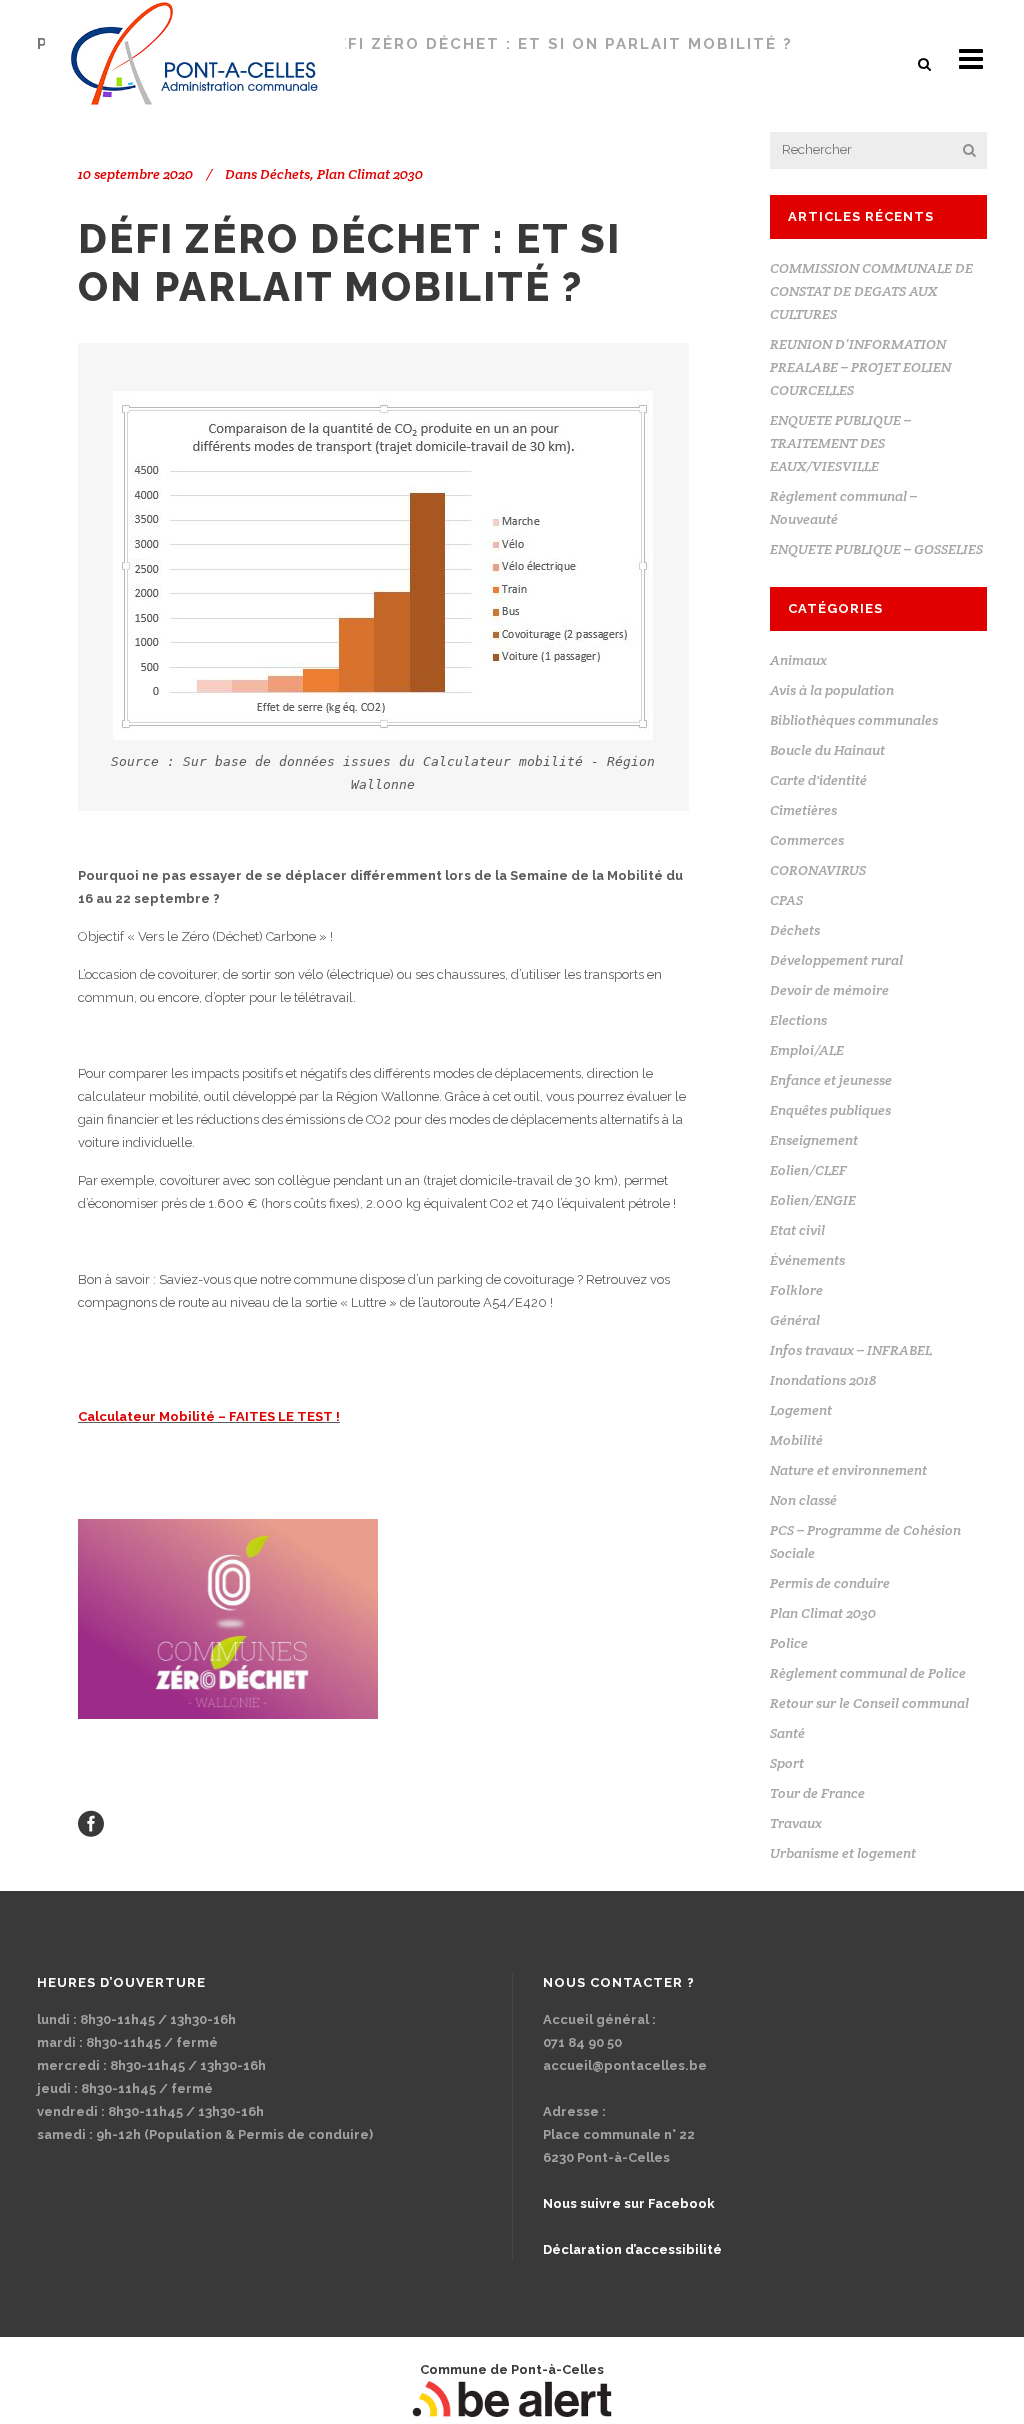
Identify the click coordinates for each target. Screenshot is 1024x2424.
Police (789, 1643)
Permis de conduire (830, 1583)
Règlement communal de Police (868, 1673)
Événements (807, 1260)
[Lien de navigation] (91, 1823)
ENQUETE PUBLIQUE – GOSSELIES (876, 549)
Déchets (285, 174)
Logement (801, 1410)
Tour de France (817, 1793)
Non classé (803, 1500)
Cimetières (803, 810)
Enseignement (814, 1140)
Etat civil (797, 1230)
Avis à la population (832, 690)
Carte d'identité (818, 780)
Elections (798, 1020)
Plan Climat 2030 (370, 174)
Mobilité (796, 1440)
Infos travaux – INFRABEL (851, 1350)
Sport (787, 1763)
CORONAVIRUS (818, 870)
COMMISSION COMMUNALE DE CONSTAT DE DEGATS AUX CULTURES (871, 291)
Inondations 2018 (823, 1380)
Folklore (796, 1290)
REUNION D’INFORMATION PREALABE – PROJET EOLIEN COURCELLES (860, 367)
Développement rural (836, 960)
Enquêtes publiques (830, 1110)
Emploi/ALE (807, 1050)
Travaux (796, 1823)
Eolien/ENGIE (813, 1200)
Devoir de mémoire (829, 990)
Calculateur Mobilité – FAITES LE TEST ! (209, 1416)
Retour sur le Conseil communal (869, 1703)
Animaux (798, 660)
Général (795, 1320)
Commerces (807, 840)
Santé (787, 1733)
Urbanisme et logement (843, 1853)
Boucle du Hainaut (827, 750)
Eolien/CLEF (808, 1170)
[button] (926, 64)
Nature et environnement (848, 1470)
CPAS (786, 900)
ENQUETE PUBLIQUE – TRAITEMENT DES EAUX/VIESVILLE (840, 443)
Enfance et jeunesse (831, 1080)
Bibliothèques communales (854, 720)
